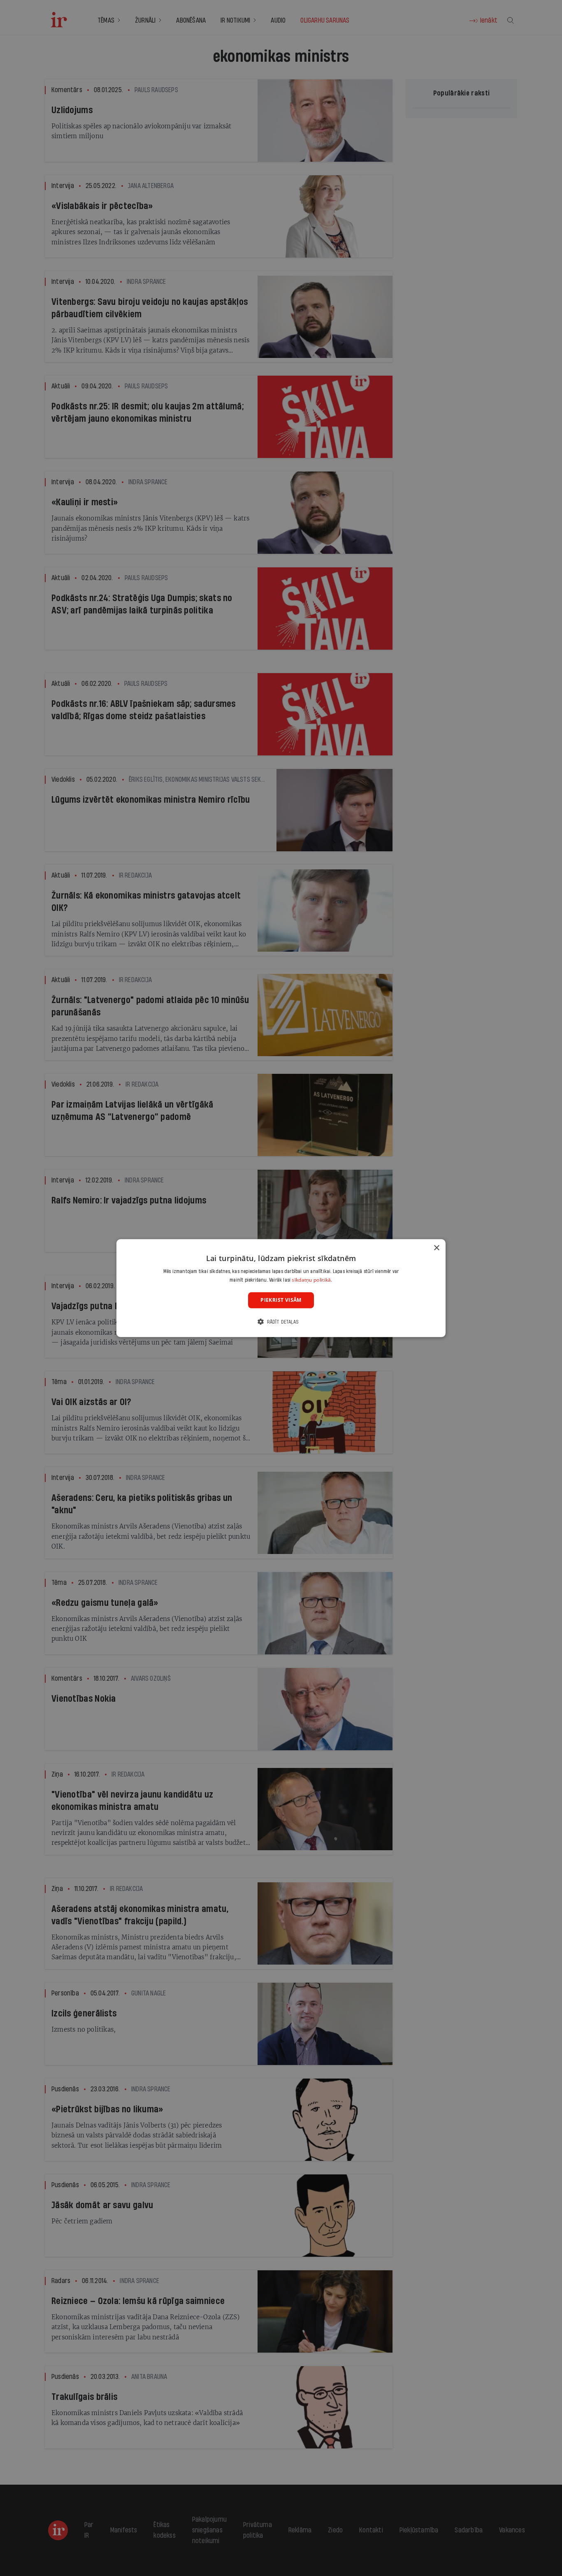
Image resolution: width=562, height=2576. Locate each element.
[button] (281, 1322)
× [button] (436, 1248)
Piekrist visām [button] (281, 1300)
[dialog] (281, 1288)
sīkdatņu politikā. (312, 1280)
